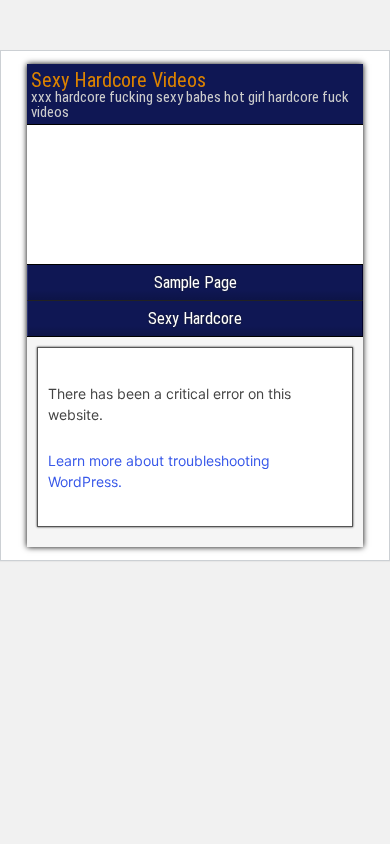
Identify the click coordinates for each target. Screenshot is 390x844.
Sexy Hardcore (195, 318)
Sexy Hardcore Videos (118, 80)
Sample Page (195, 282)
